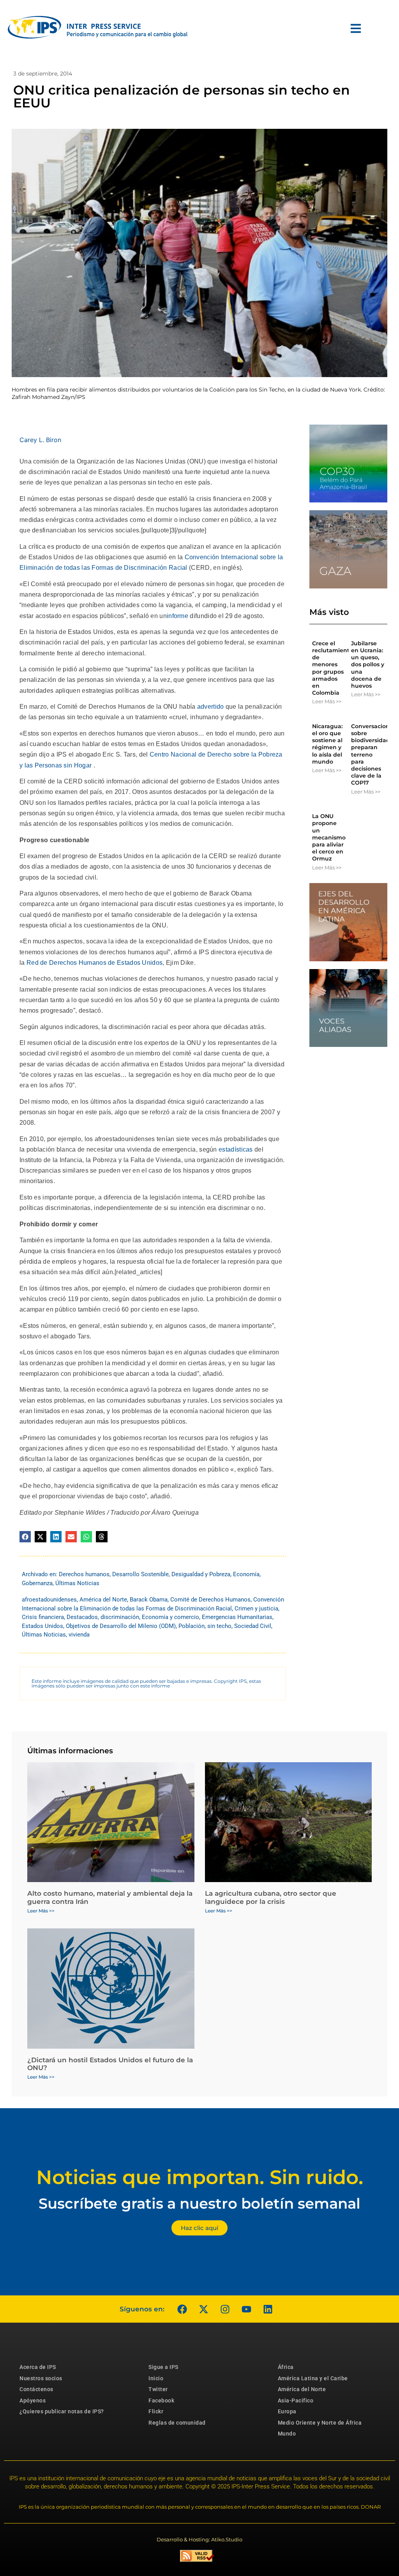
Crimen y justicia (256, 1608)
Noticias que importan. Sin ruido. (200, 2177)
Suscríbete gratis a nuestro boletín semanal (199, 2203)
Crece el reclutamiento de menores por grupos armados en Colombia (333, 668)
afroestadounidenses (49, 1600)
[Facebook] (182, 2309)
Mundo (287, 2434)
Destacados (82, 1617)
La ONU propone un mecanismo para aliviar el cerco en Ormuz (329, 837)
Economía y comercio (170, 1617)
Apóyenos (33, 2400)
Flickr (156, 2411)
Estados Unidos (42, 1626)
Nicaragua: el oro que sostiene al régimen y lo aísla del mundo (327, 744)
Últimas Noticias (77, 1583)
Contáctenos (36, 2389)
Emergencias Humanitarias (237, 1617)
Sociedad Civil (253, 1626)
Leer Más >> (327, 701)
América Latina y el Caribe (313, 2378)
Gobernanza (37, 1583)
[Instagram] (225, 2309)
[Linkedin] (268, 2309)
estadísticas (236, 1149)
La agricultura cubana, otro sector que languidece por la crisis (271, 1897)
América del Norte (103, 1600)
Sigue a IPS (163, 2367)
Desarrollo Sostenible (140, 1574)
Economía (246, 1574)
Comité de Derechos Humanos (210, 1600)
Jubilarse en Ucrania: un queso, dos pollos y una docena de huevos (368, 665)
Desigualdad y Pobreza (201, 1574)
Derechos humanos (84, 1574)
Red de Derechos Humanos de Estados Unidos (94, 963)
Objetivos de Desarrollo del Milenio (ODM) (121, 1626)
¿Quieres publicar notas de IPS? (62, 2411)
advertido (211, 707)
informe (177, 616)
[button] (25, 1537)
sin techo (219, 1626)
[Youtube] (246, 2309)
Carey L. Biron (40, 440)
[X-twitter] (203, 2309)
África (286, 2367)
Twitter (158, 2389)
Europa (287, 2411)
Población (192, 1626)
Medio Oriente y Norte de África (320, 2423)
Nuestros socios (41, 2378)
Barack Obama (149, 1600)
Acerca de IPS (38, 2367)
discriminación (120, 1617)
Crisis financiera (43, 1617)
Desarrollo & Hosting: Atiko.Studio (199, 2539)
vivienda (79, 1635)
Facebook (161, 2400)
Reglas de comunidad (177, 2423)
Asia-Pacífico (296, 2400)
